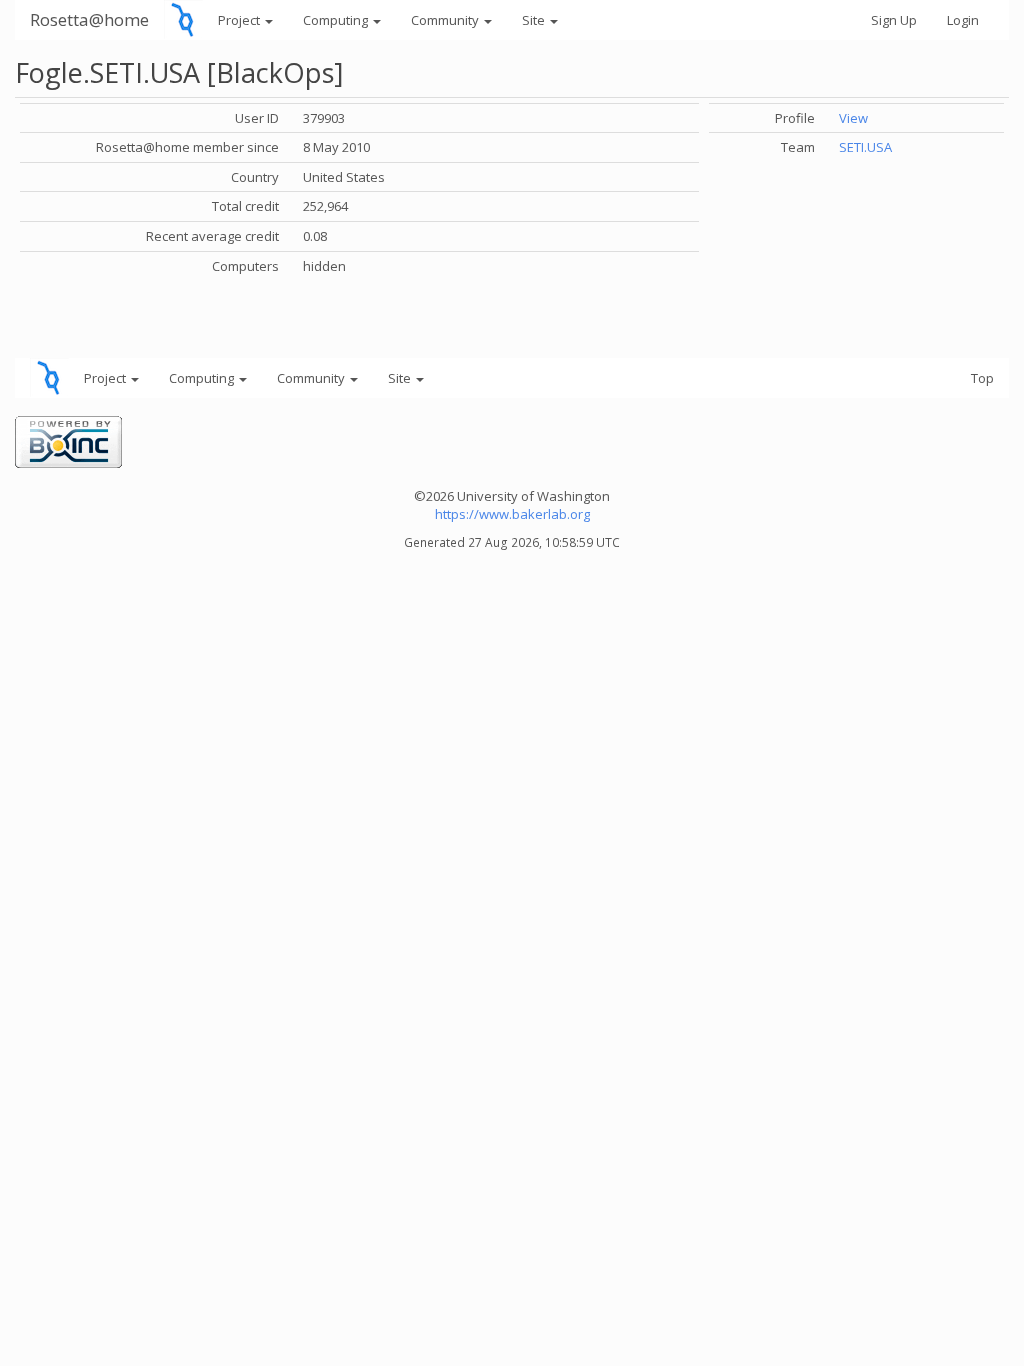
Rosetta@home (89, 19)
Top (982, 378)
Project (240, 20)
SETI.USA (865, 147)
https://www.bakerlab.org (512, 514)
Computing (337, 20)
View (853, 118)
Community (446, 20)
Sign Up (894, 20)
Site (535, 20)
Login (963, 20)
